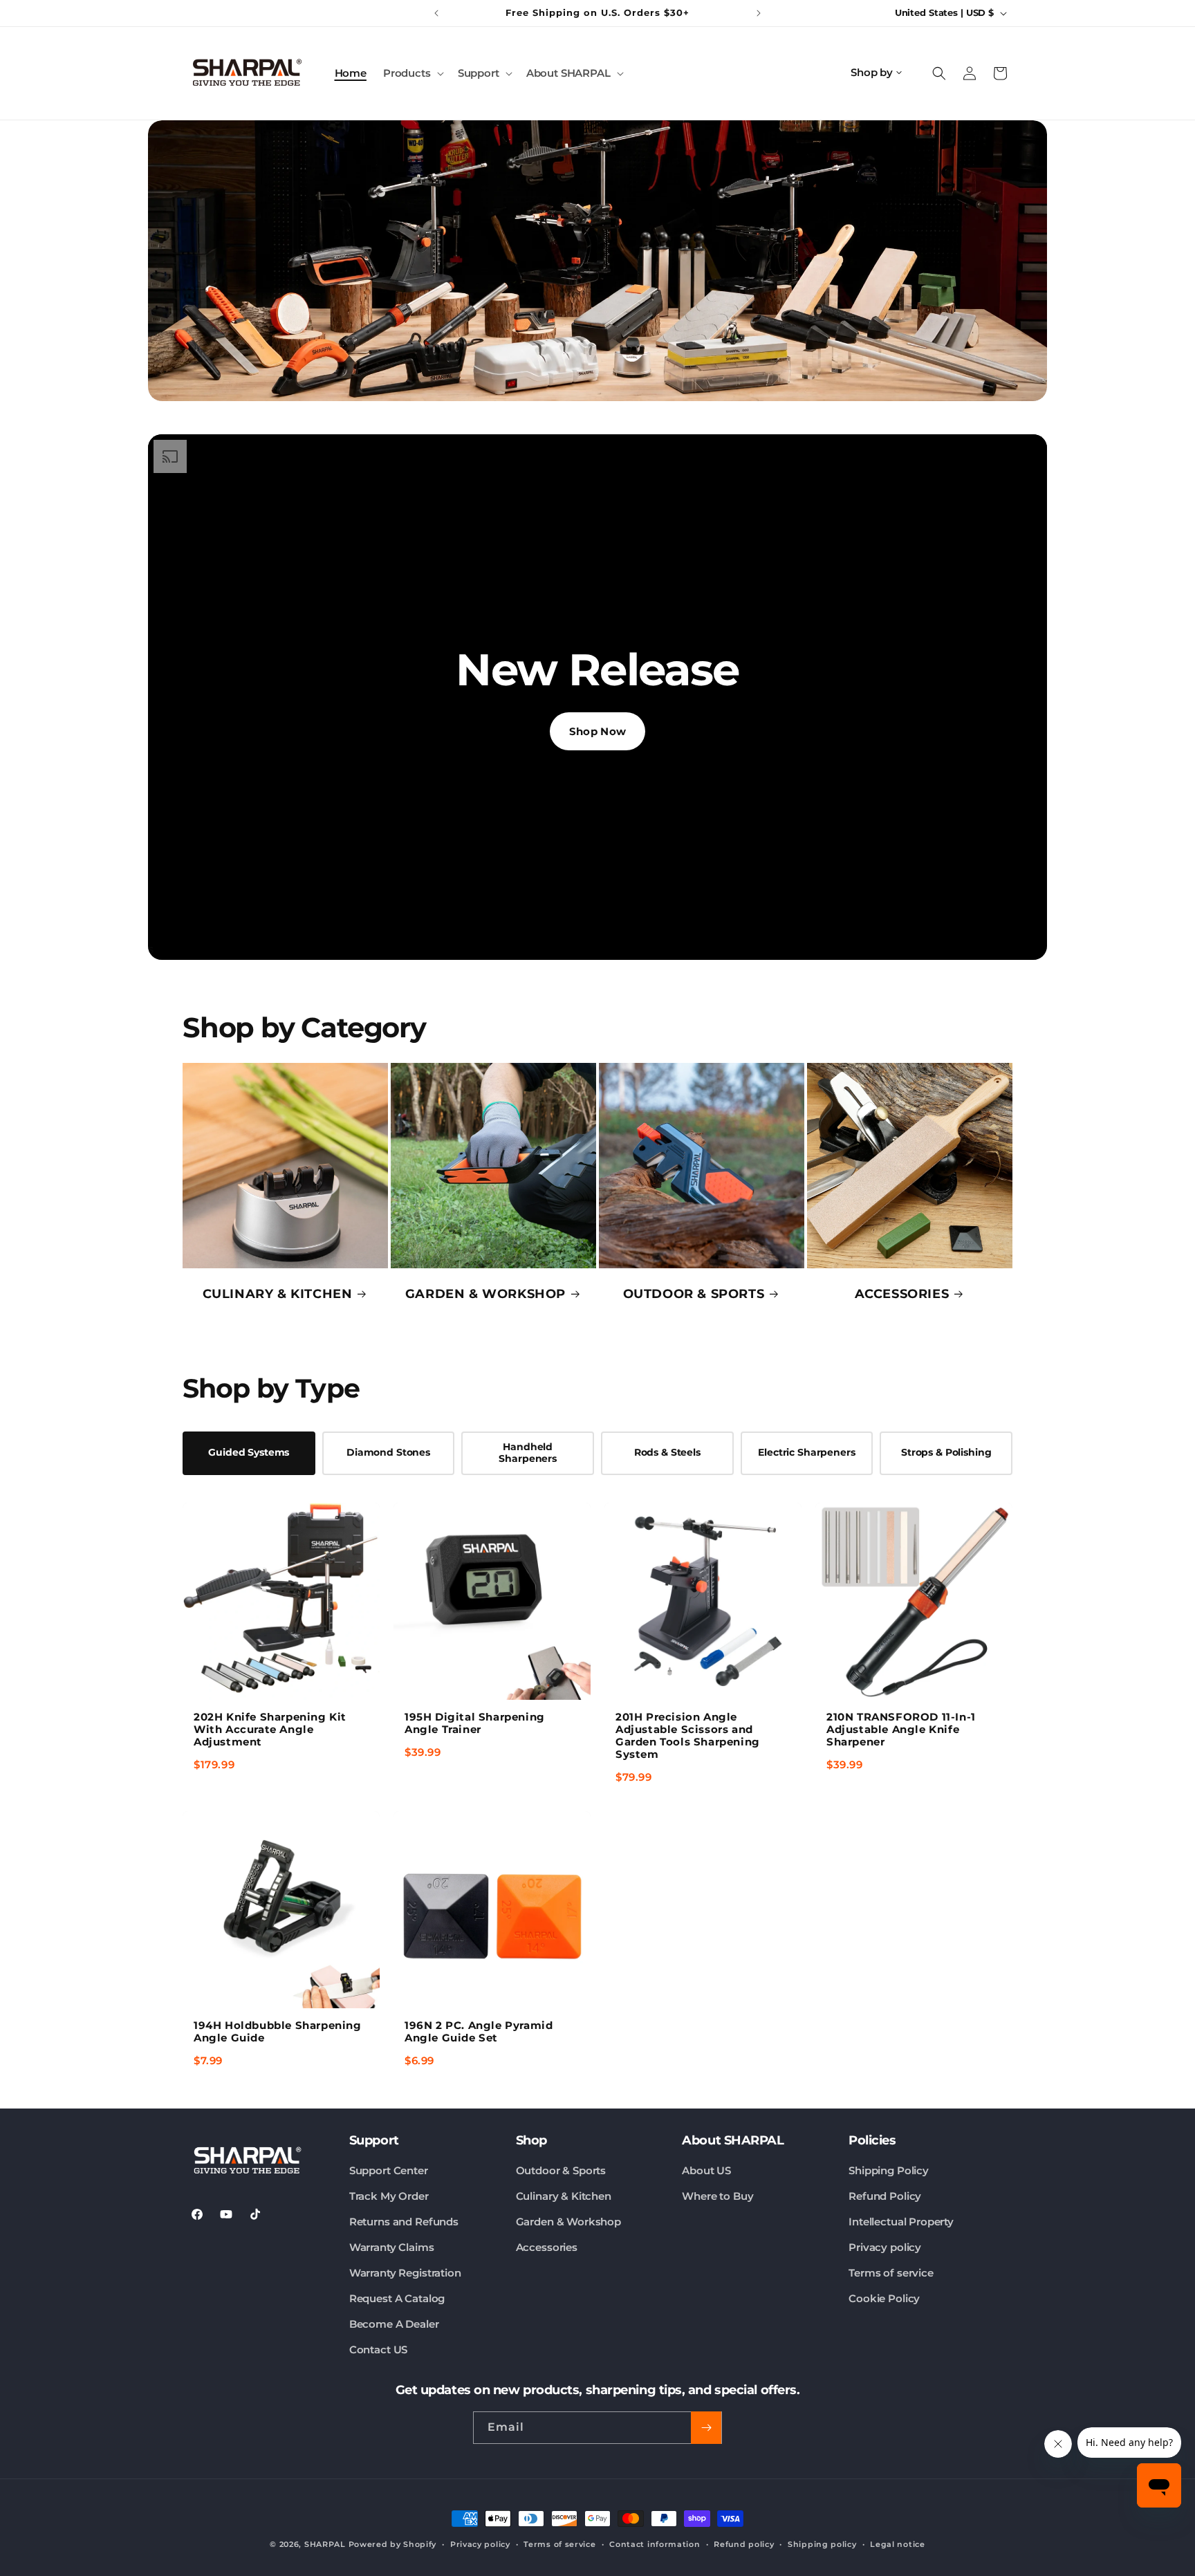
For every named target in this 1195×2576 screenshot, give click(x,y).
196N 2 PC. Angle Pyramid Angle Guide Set (479, 2031)
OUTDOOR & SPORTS (694, 1294)
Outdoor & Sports (561, 2170)
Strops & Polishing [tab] (946, 1452)
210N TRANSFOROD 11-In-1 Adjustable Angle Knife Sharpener (901, 1729)
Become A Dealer (394, 2324)
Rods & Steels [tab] (667, 1452)
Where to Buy (717, 2196)
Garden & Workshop (568, 2222)
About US (706, 2170)
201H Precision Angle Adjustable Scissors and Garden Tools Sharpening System (688, 1735)
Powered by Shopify (393, 2544)
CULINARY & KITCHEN (278, 1294)
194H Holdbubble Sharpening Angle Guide (278, 2031)
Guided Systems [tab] (249, 1452)
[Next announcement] (759, 13)
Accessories (547, 2247)
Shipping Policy (889, 2170)
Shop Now (597, 731)
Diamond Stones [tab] (388, 1452)
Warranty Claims (392, 2247)
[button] (412, 73)
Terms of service (891, 2273)
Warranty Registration (405, 2273)
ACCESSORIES (902, 1294)
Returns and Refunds (404, 2222)
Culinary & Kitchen (564, 2196)
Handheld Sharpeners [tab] (528, 1453)
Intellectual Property (901, 2222)
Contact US (379, 2350)
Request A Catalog (397, 2298)
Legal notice (897, 2544)
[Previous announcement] (436, 13)
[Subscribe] (706, 2428)
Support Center (389, 2170)
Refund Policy (885, 2196)
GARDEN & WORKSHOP (485, 1294)
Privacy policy (885, 2247)
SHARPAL (325, 2544)
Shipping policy (822, 2544)
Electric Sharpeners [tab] (806, 1452)
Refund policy (744, 2544)
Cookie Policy (884, 2298)
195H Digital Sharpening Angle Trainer (475, 1723)
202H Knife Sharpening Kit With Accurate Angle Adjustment (270, 1729)
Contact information (655, 2544)
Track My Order (389, 2196)
